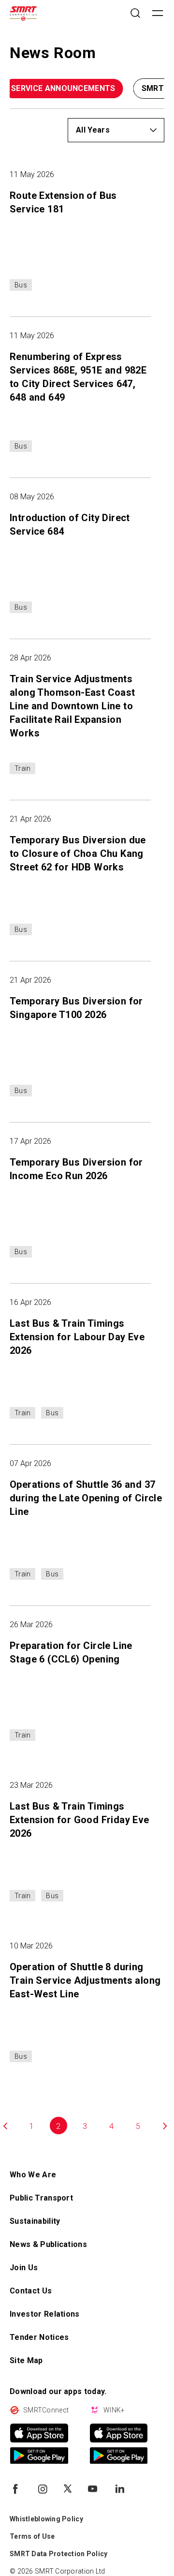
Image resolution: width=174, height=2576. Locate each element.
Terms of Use (32, 2536)
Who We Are (33, 2175)
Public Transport (41, 2198)
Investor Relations (45, 2314)
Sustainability (35, 2221)
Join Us (24, 2268)
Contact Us (31, 2291)
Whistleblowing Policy (46, 2519)
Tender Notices (39, 2337)
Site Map (26, 2360)
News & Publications (48, 2244)
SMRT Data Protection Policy (59, 2554)
